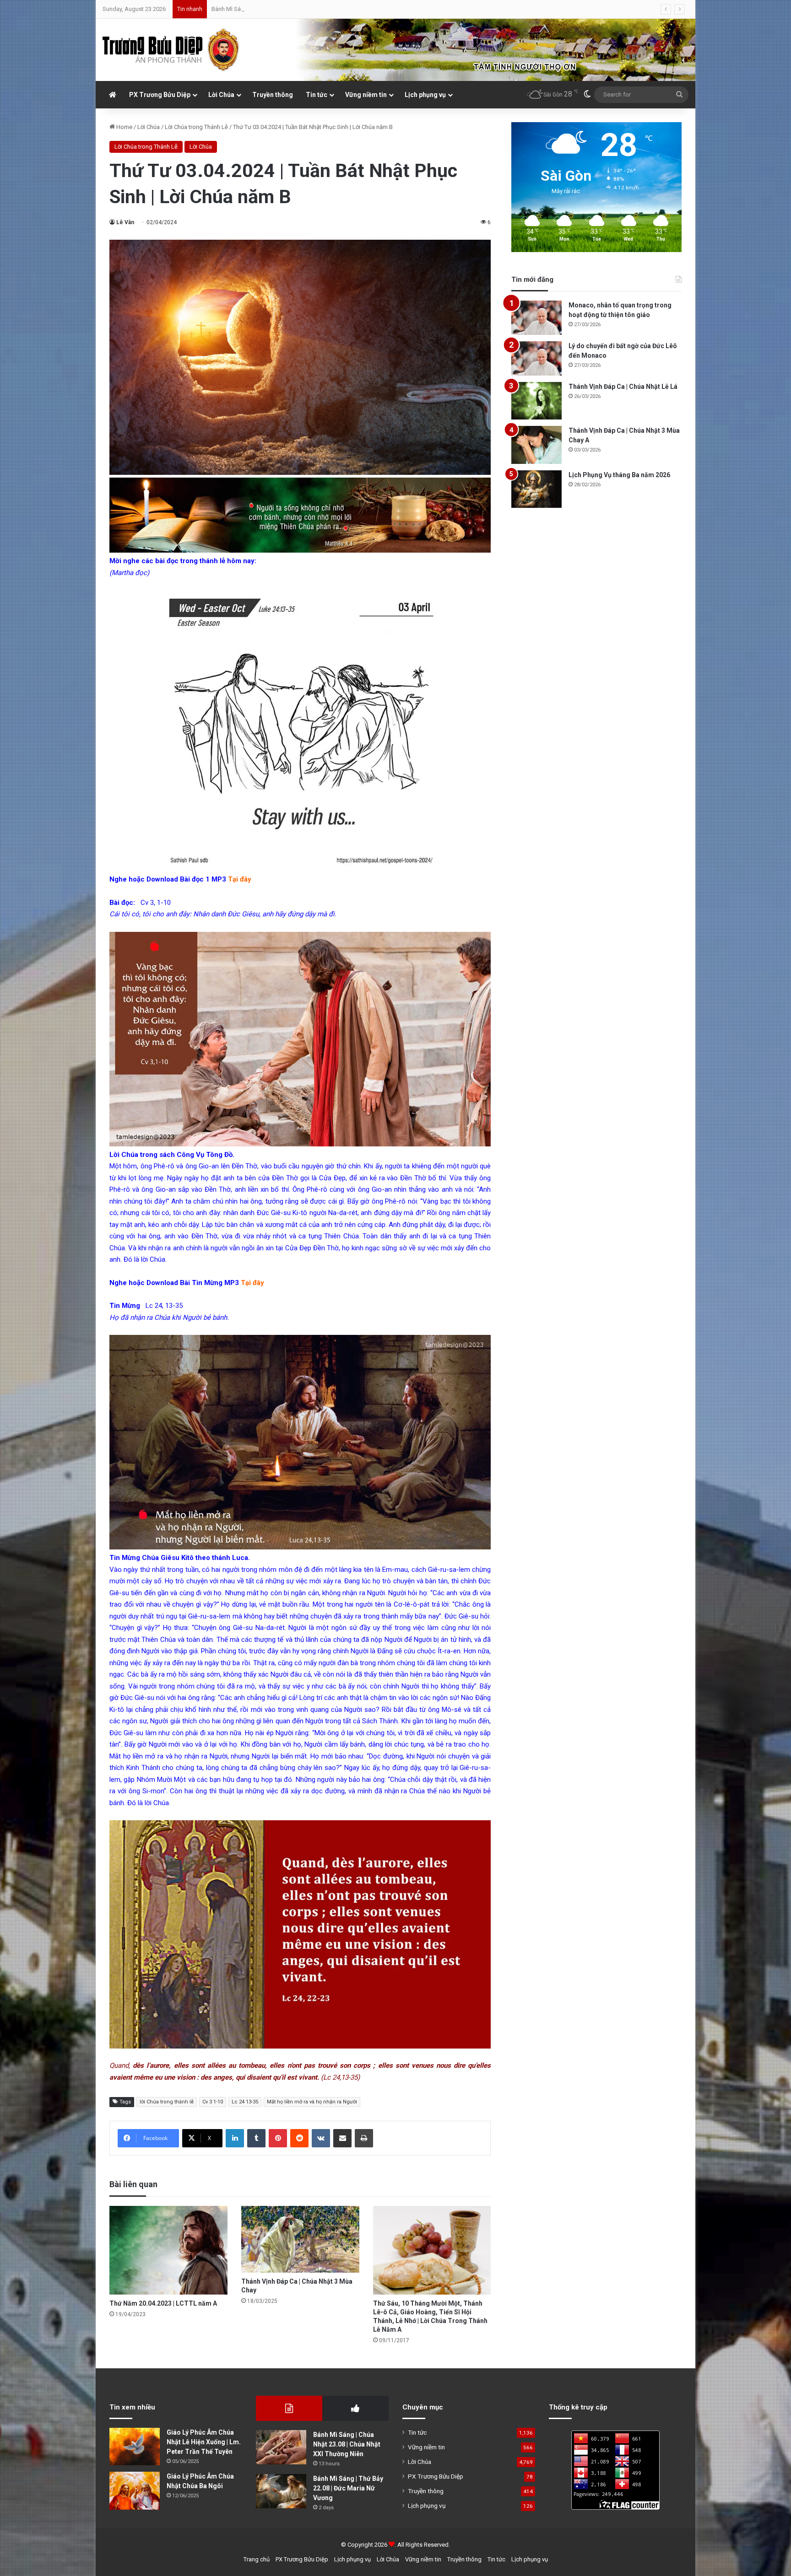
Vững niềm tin (366, 95)
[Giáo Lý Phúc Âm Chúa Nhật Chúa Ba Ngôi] (135, 2491)
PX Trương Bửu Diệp (160, 95)
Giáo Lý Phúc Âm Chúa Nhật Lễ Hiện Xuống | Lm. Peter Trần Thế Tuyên (204, 2442)
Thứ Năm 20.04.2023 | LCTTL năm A (163, 2303)
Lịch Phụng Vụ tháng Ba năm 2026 (619, 475)
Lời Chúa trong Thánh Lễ (196, 127)
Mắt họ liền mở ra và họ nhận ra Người (312, 2102)
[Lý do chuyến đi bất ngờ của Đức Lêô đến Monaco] (536, 358)
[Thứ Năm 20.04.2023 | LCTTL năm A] (168, 2250)
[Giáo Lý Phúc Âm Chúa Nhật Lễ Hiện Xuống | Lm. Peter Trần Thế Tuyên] (135, 2447)
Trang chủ (257, 2559)
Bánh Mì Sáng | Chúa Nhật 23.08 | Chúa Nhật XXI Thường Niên (347, 2444)
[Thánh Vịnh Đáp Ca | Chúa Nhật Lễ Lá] (536, 401)
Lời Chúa (221, 95)
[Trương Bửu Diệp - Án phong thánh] (171, 50)
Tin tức (317, 95)
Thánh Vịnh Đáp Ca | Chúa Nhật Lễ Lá (623, 387)
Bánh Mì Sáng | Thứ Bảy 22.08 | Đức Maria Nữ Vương (348, 2488)
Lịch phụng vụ (425, 95)
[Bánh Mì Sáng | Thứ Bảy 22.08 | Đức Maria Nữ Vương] (281, 2491)
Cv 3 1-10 (213, 2102)
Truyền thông (273, 95)
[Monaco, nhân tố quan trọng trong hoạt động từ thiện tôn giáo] (536, 318)
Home (124, 127)
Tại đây (252, 1283)
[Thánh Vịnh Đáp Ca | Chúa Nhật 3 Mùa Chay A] (536, 445)
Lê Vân (125, 222)
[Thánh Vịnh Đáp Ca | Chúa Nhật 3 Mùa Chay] (300, 2239)
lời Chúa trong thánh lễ (167, 2102)
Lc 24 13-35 (245, 2102)
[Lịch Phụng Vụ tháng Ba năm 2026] (536, 489)
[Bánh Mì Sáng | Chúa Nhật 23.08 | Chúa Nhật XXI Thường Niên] (281, 2447)
